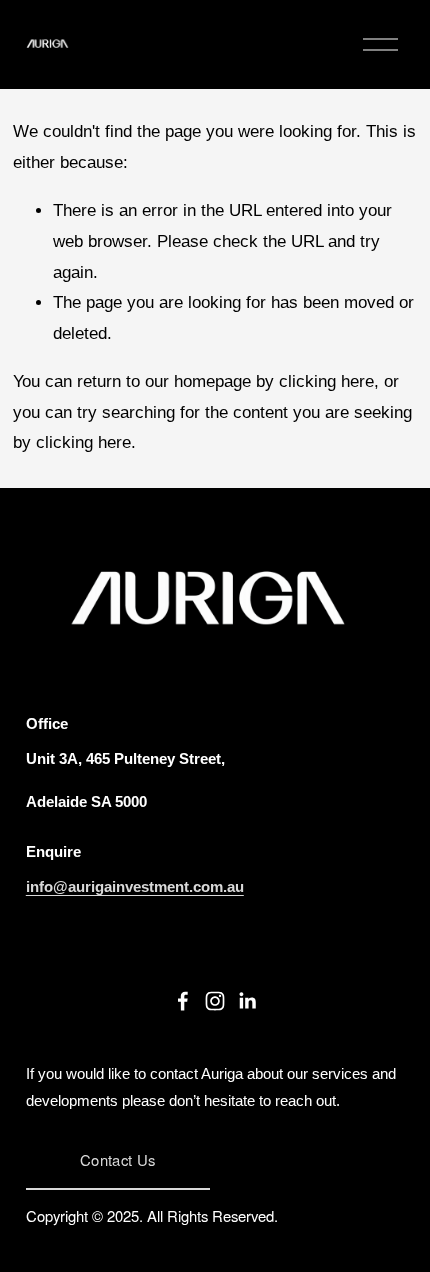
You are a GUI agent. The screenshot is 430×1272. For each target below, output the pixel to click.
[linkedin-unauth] (247, 1001)
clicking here (326, 381)
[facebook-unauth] (183, 1001)
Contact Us (117, 1159)
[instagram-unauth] (215, 1001)
